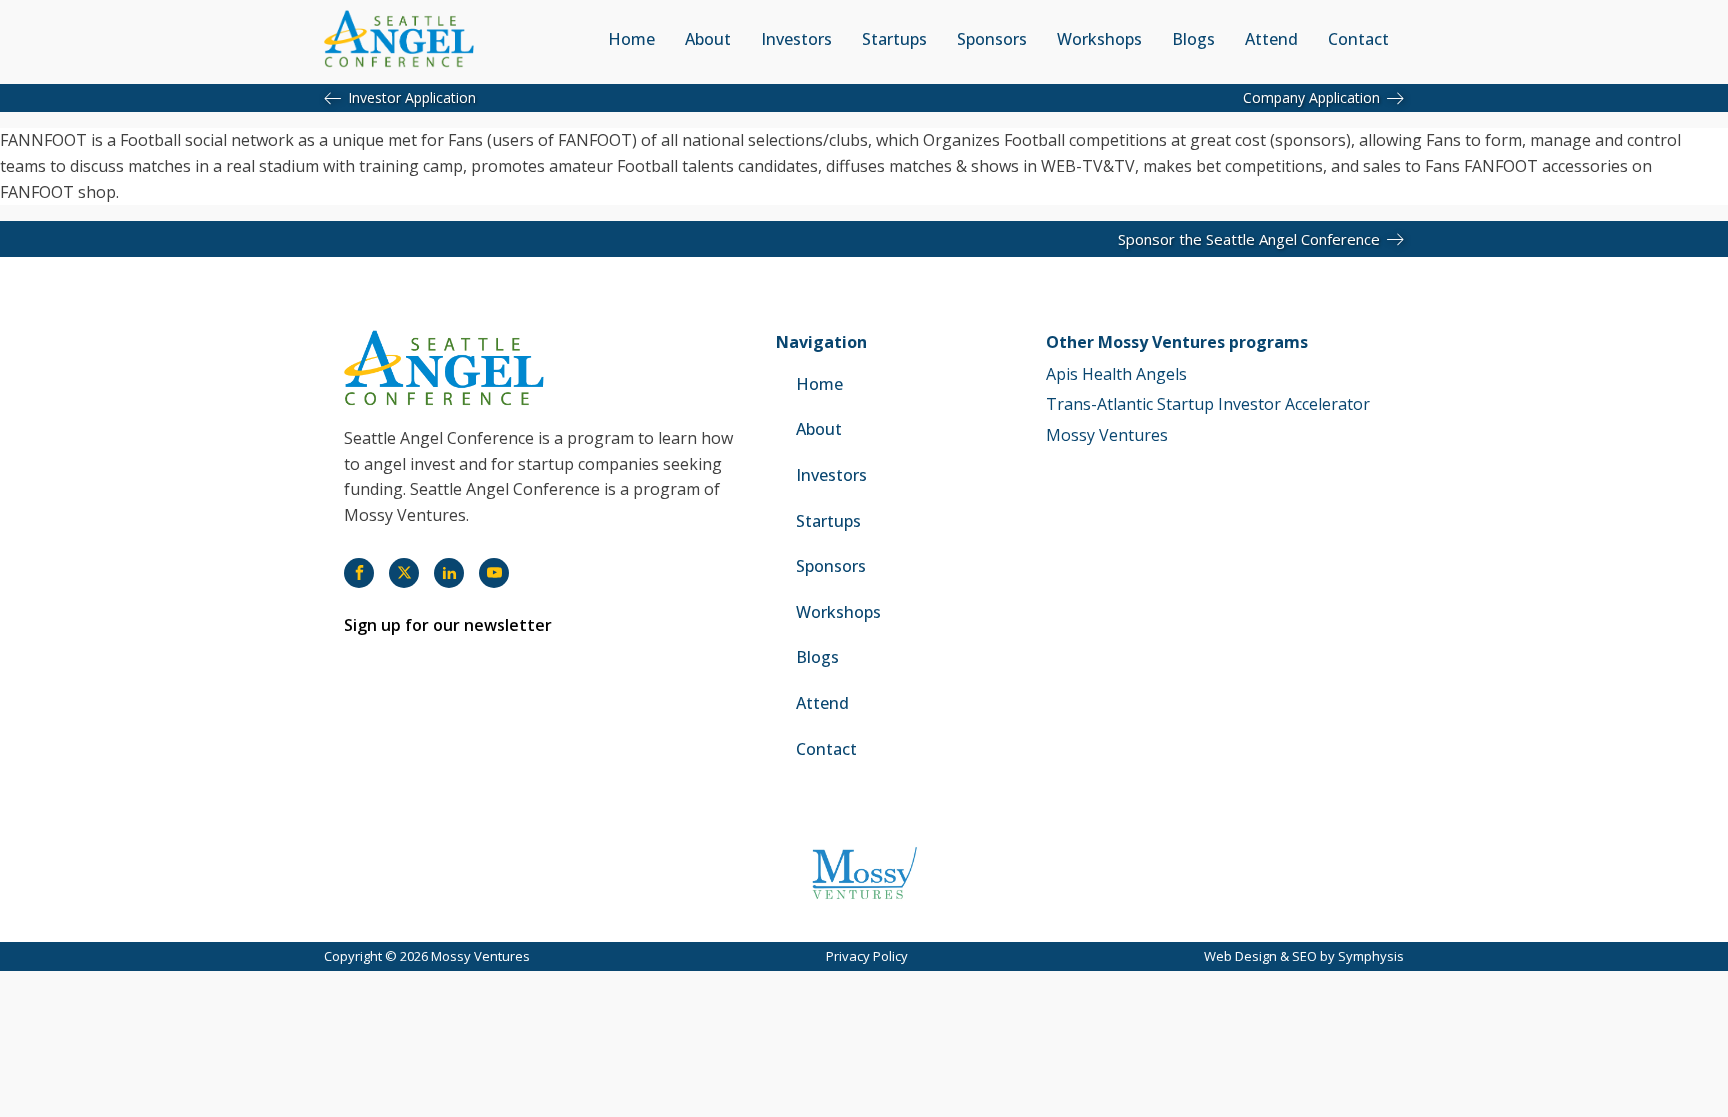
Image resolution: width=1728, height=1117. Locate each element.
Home (631, 39)
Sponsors (992, 39)
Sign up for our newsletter (448, 625)
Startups (894, 39)
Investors (796, 39)
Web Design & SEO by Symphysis (1304, 956)
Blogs (1193, 39)
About (708, 39)
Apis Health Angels (1116, 374)
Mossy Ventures (1107, 435)
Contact (1358, 39)
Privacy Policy (867, 956)
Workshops (1099, 39)
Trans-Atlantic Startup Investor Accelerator (1208, 404)
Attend (1271, 39)
